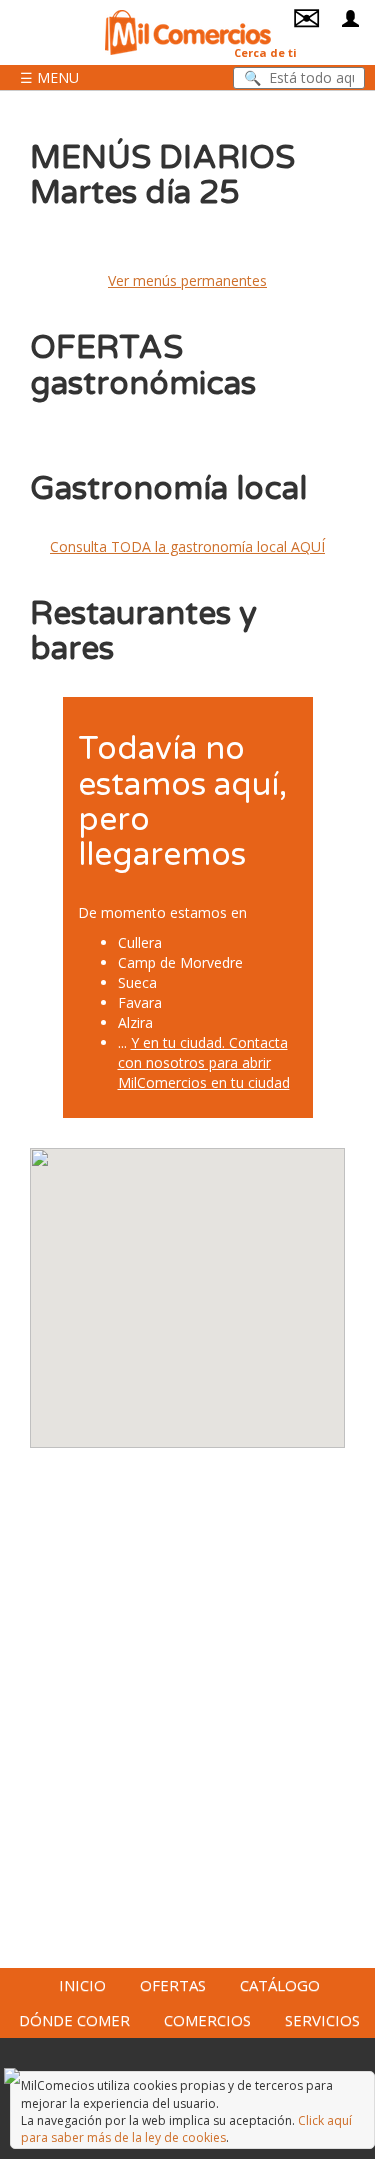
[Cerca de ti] (188, 30)
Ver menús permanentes (187, 280)
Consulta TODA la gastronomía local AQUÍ (187, 546)
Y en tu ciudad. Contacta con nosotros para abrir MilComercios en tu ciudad (204, 1062)
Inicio (82, 1985)
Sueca (137, 982)
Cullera (140, 942)
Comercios (207, 2020)
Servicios (322, 2020)
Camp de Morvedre (180, 962)
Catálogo (280, 1985)
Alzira (135, 1022)
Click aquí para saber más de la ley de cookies (186, 2129)
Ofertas (173, 1985)
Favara (140, 1002)
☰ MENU (49, 77)
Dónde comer (74, 2020)
